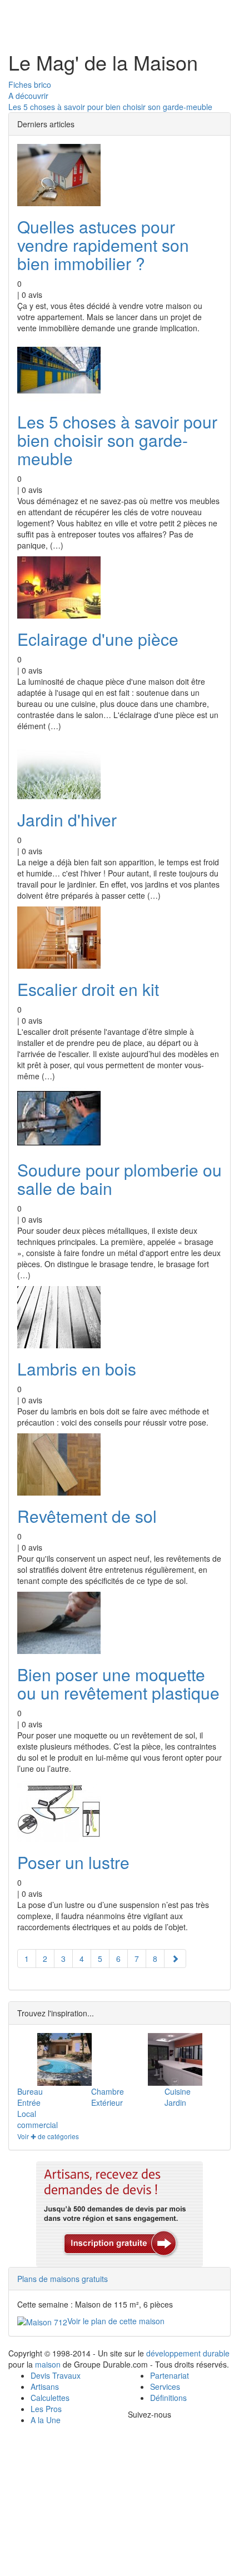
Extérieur (107, 2102)
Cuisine (178, 2091)
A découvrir (28, 96)
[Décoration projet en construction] (175, 2059)
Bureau (30, 2091)
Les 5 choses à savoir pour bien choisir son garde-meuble (110, 107)
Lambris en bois (77, 1369)
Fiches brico (30, 84)
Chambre (108, 2091)
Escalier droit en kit (88, 989)
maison (48, 2364)
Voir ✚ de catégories (48, 2136)
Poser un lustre (73, 1862)
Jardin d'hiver (67, 819)
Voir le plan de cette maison (116, 2321)
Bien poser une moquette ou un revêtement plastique (118, 1683)
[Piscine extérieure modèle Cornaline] (64, 2059)
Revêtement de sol (87, 1516)
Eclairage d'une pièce (98, 639)
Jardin (175, 2102)
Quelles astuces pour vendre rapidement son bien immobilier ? (103, 245)
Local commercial (38, 2119)
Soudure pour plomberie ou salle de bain (120, 1179)
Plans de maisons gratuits (63, 2279)
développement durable (188, 2353)
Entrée (29, 2102)
